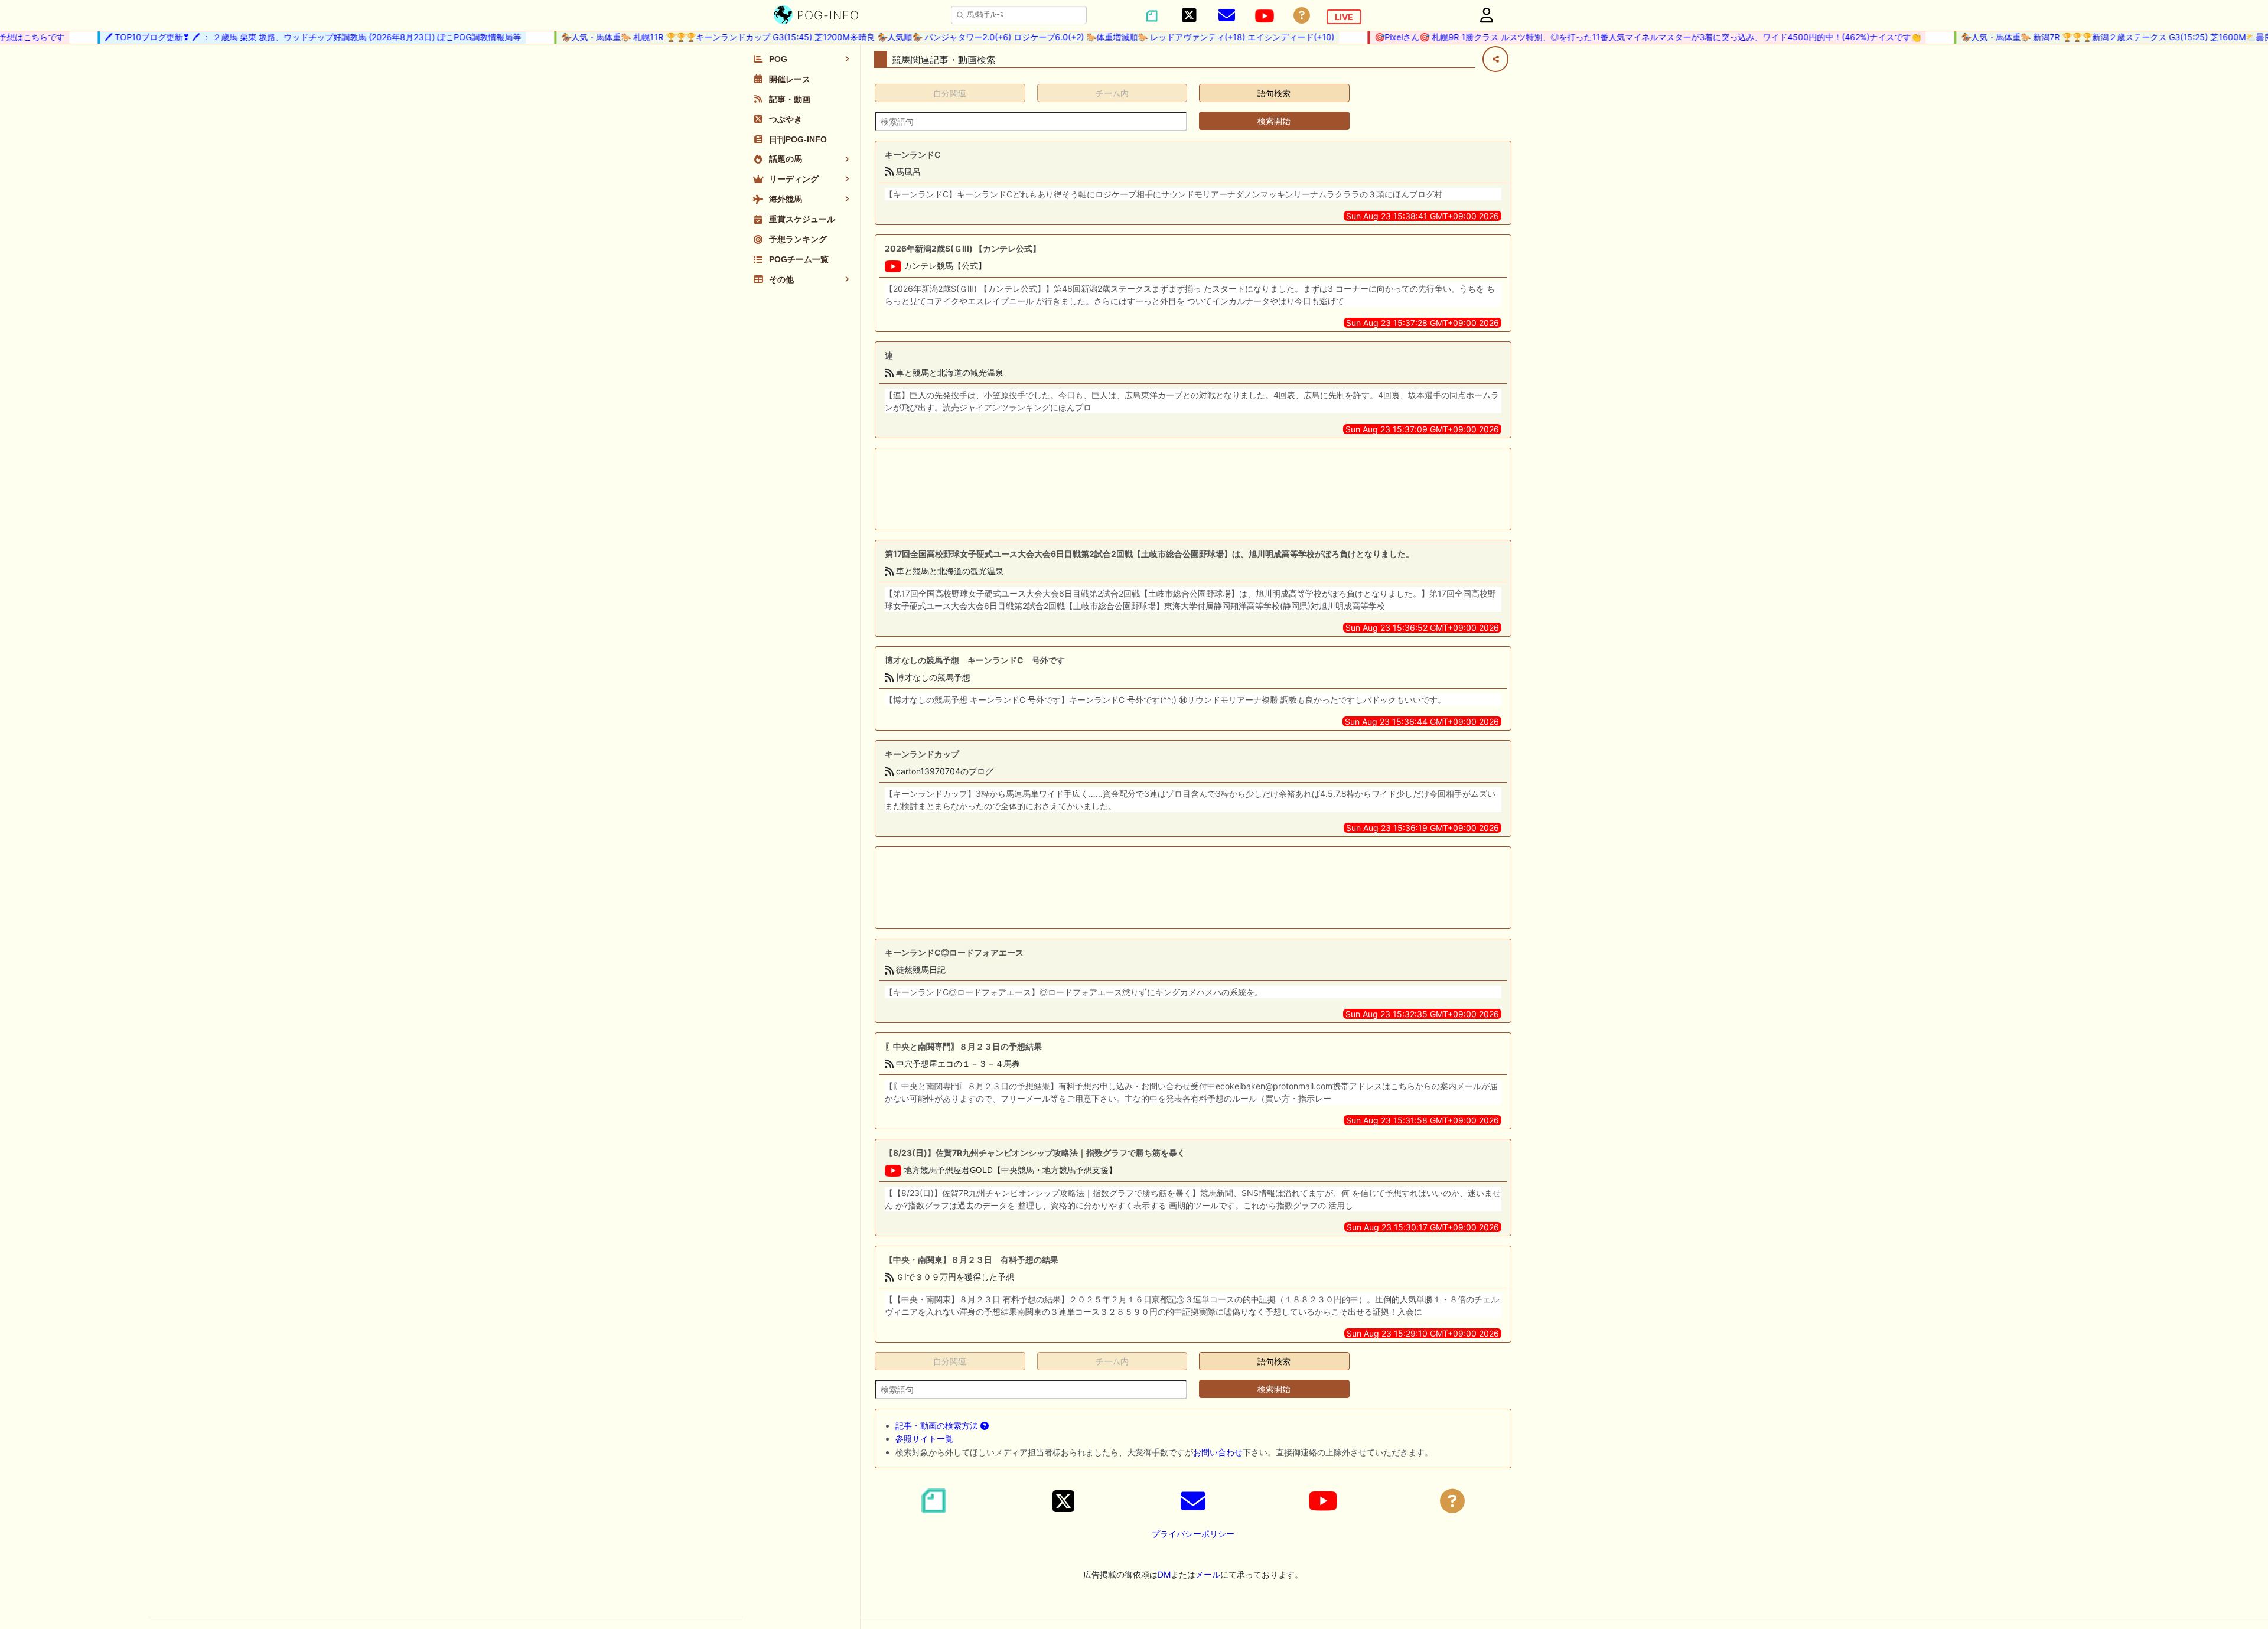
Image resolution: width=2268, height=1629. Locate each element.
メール (1208, 1574)
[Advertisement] (1193, 489)
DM (1164, 1574)
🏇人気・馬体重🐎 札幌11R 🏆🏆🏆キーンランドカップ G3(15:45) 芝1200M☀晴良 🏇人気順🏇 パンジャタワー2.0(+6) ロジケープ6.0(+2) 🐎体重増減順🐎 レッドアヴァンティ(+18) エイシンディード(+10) (914, 37)
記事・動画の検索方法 (938, 1426)
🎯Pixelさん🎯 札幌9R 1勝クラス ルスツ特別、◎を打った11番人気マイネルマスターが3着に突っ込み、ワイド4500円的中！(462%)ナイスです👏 (1614, 37)
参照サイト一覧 (924, 1439)
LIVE (1344, 17)
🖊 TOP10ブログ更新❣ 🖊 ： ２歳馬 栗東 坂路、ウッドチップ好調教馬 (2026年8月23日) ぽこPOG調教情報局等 (279, 37)
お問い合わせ (1218, 1452)
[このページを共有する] (1495, 59)
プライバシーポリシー (1193, 1534)
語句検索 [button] (1274, 93)
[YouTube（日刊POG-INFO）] (1265, 16)
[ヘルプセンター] (1302, 16)
